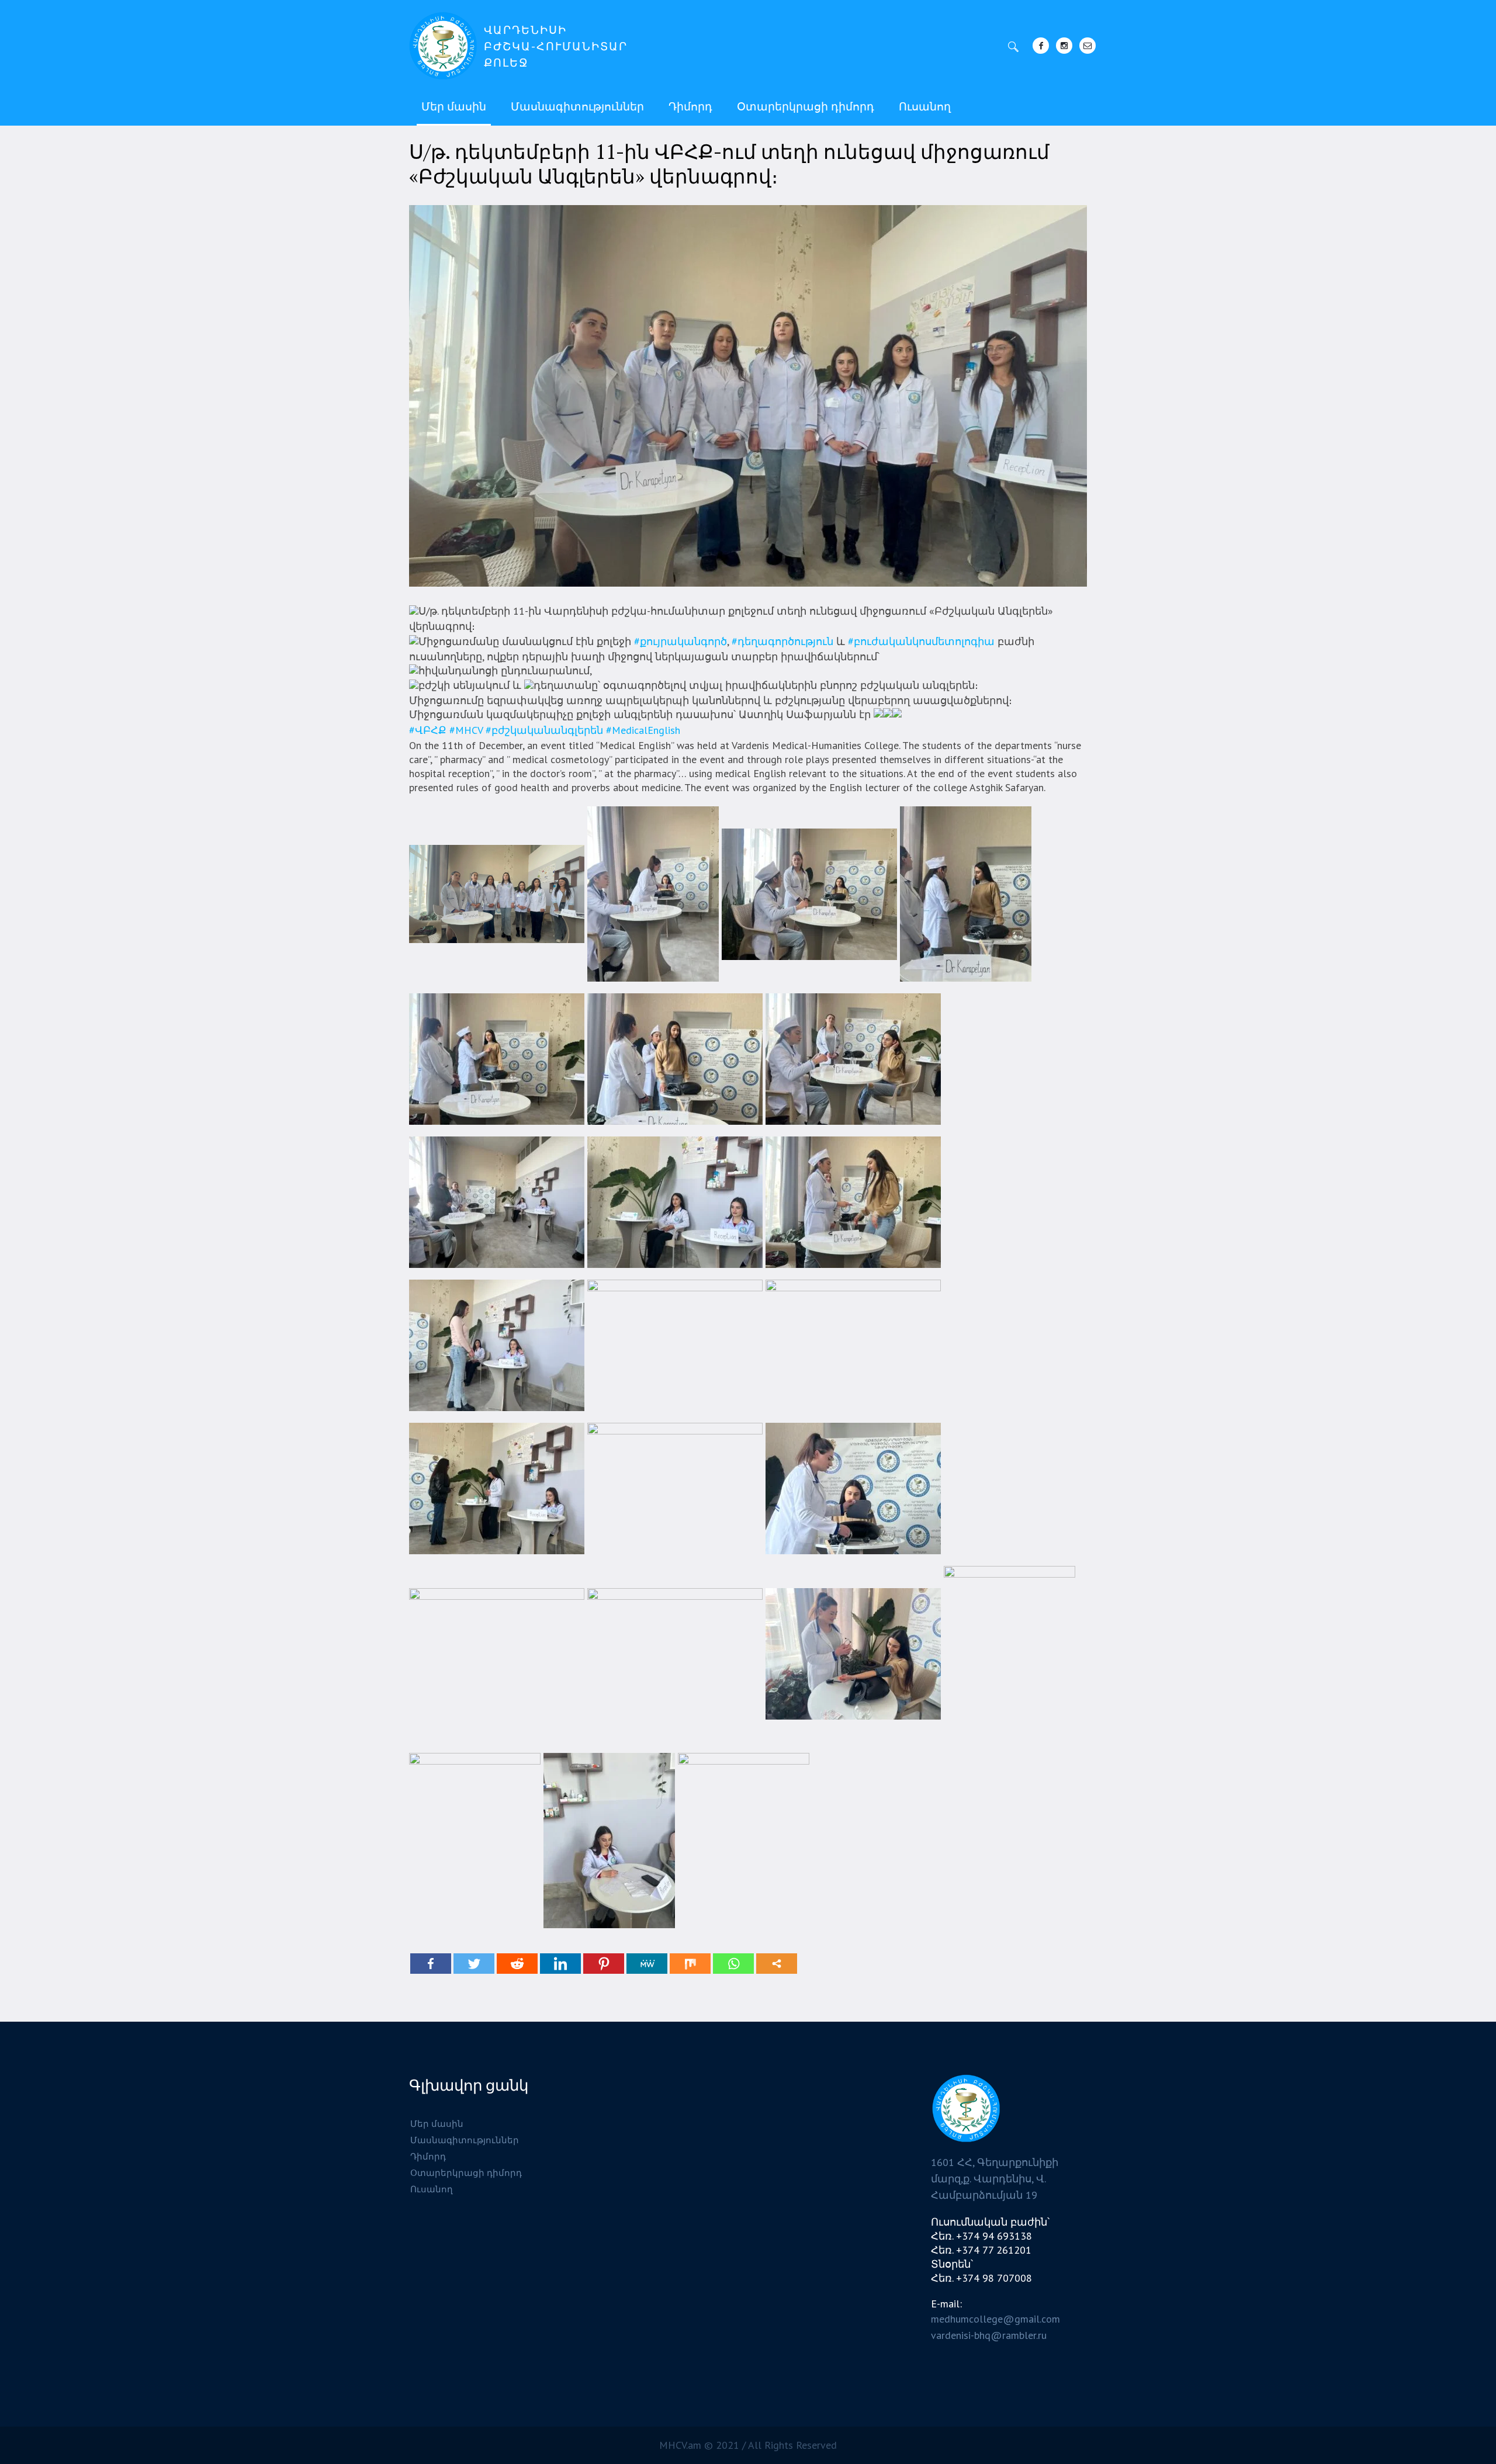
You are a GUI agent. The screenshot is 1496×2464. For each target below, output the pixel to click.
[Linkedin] (560, 1964)
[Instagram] (1064, 46)
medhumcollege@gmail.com (995, 2319)
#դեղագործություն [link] (782, 641)
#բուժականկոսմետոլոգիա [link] (921, 641)
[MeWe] (647, 1964)
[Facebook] (1041, 46)
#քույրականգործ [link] (681, 641)
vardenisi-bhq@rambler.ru (989, 2335)
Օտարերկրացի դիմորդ (466, 2173)
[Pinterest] (604, 1964)
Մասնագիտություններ (465, 2140)
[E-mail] (1088, 46)
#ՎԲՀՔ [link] (428, 730)
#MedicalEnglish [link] (643, 730)
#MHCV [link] (466, 730)
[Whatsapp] (733, 1964)
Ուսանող (432, 2189)
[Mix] (690, 1964)
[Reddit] (517, 1964)
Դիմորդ (428, 2156)
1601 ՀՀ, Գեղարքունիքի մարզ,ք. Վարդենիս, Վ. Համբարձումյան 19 (995, 2179)
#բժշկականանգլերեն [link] (544, 730)
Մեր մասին (437, 2124)
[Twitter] (474, 1964)
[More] (777, 1964)
